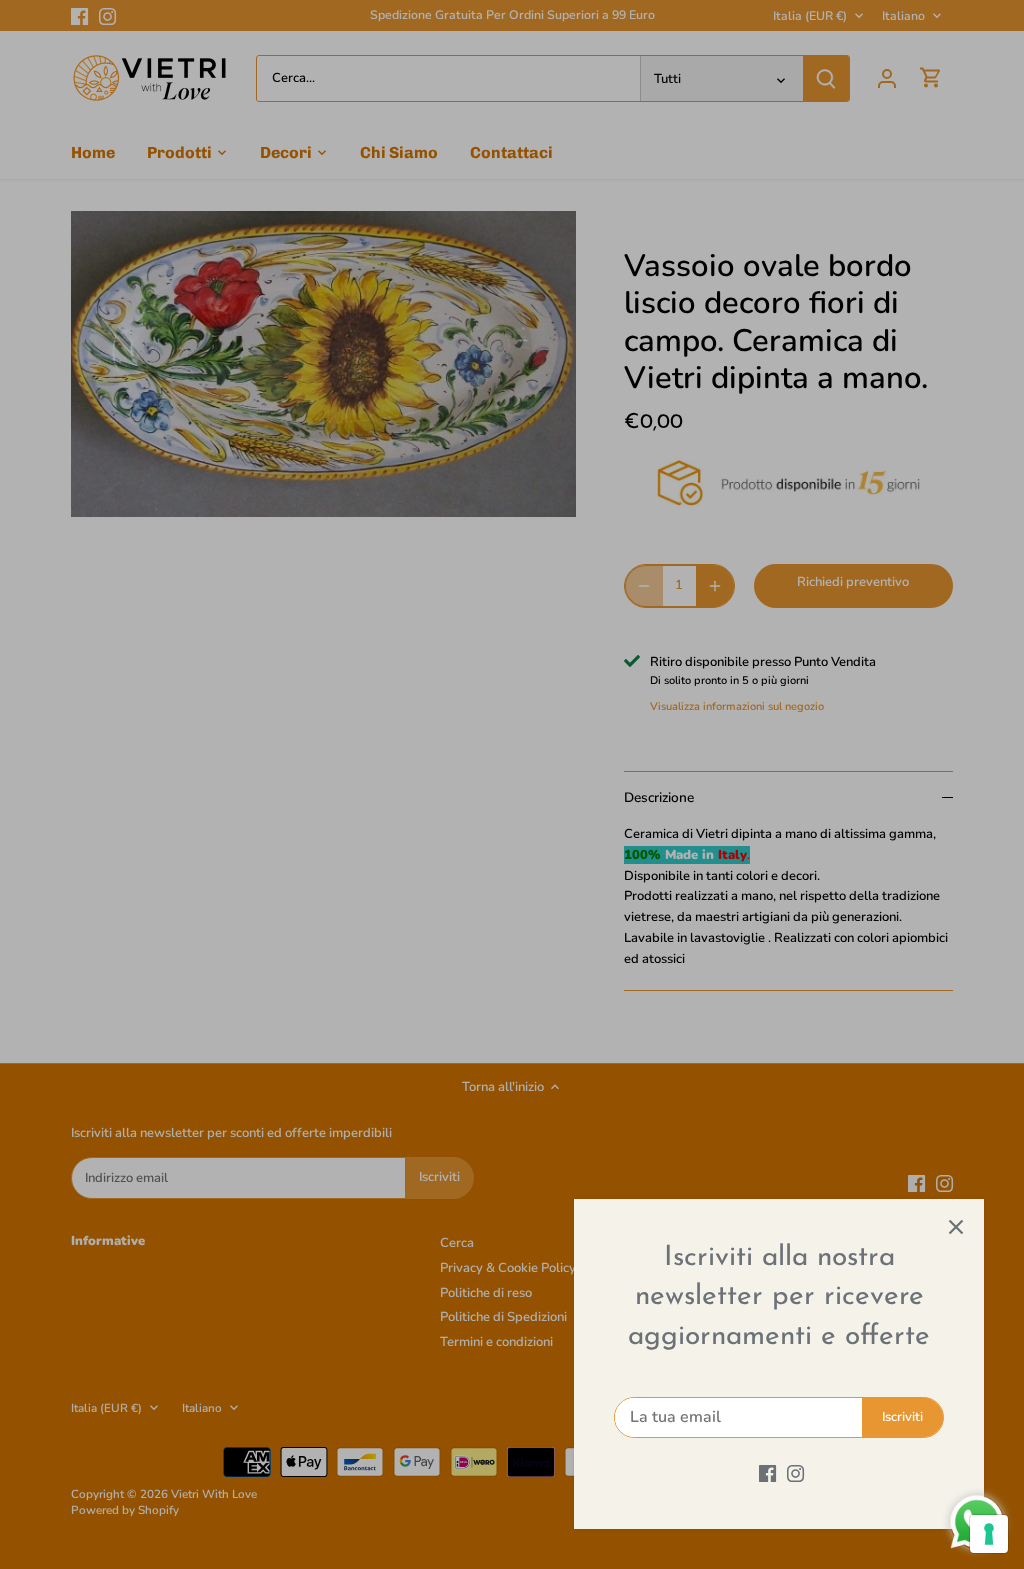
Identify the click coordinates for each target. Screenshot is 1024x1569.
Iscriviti (902, 1417)
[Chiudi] (956, 1227)
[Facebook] (767, 1473)
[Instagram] (795, 1473)
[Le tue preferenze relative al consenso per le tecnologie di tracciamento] (989, 1534)
